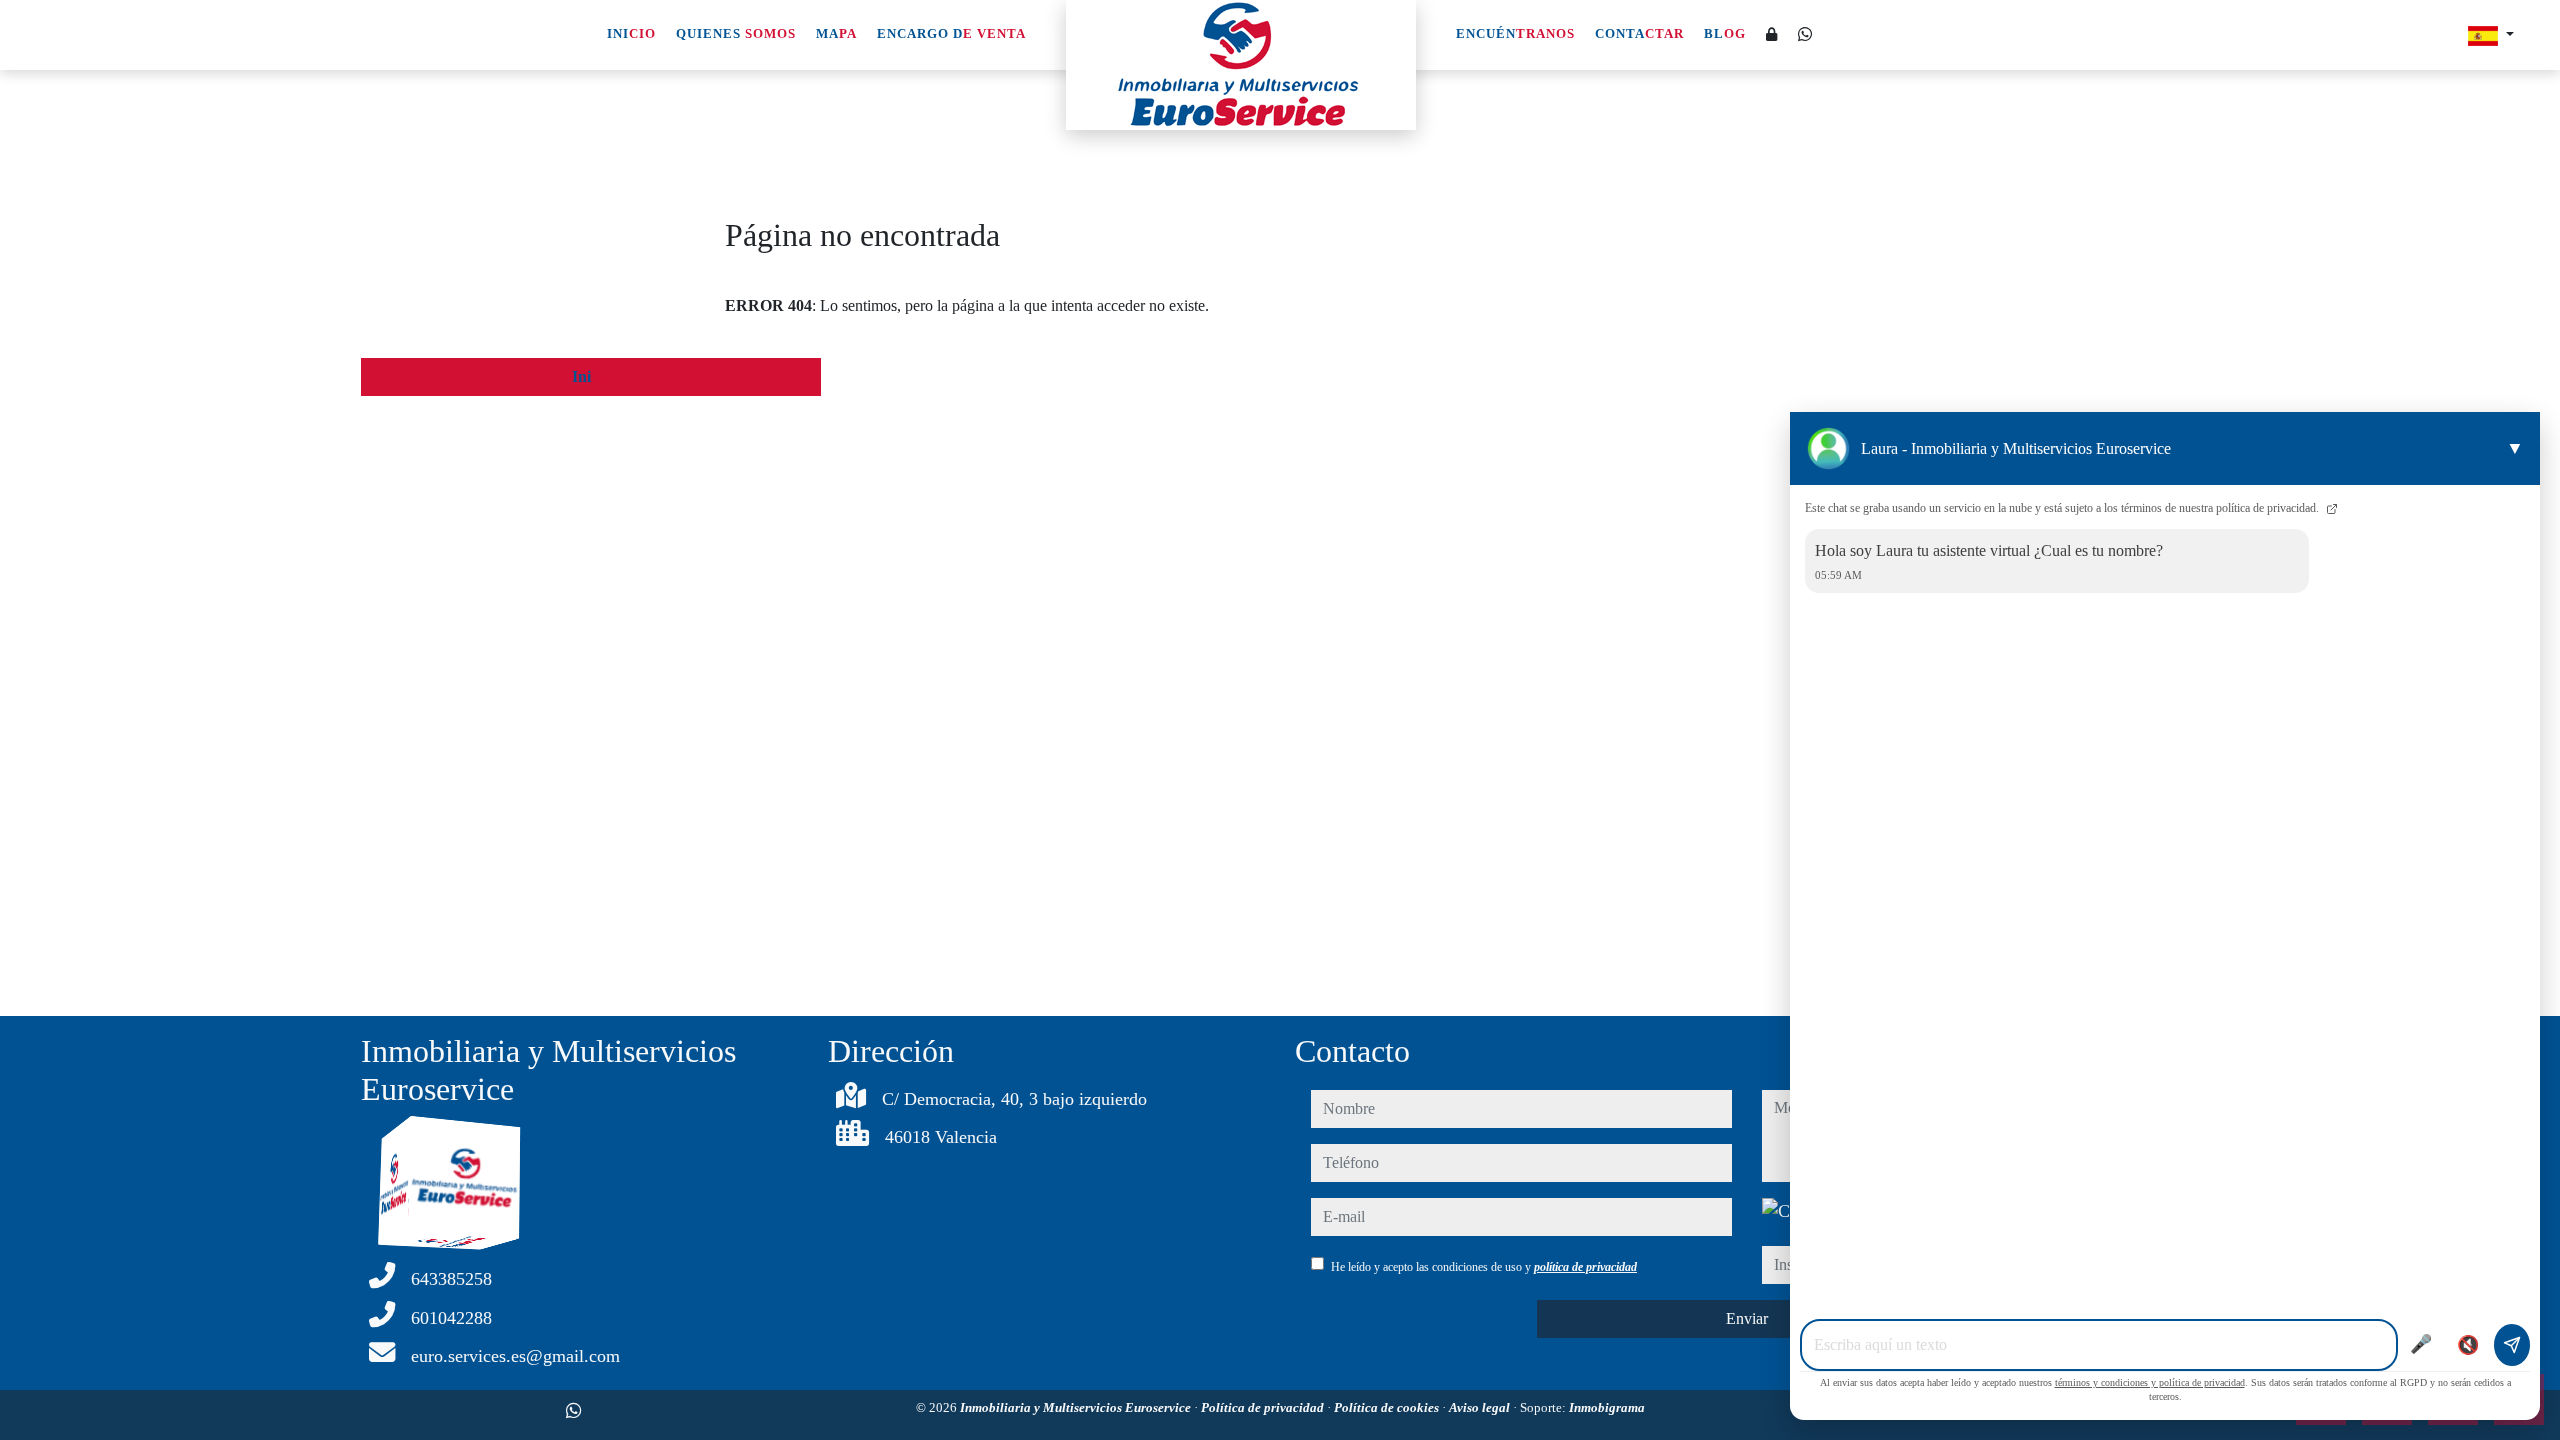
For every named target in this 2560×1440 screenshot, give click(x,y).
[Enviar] (2512, 1345)
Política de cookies (1388, 1407)
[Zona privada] (1772, 35)
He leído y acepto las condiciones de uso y (1484, 1267)
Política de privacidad (1264, 1407)
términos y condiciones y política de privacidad (2150, 1382)
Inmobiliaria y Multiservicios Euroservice (1077, 1407)
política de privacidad (1585, 1267)
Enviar (1747, 1318)
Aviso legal (1481, 1407)
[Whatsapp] (1805, 34)
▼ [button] (2515, 448)
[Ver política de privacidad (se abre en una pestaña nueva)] (2330, 508)
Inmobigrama (1607, 1407)
